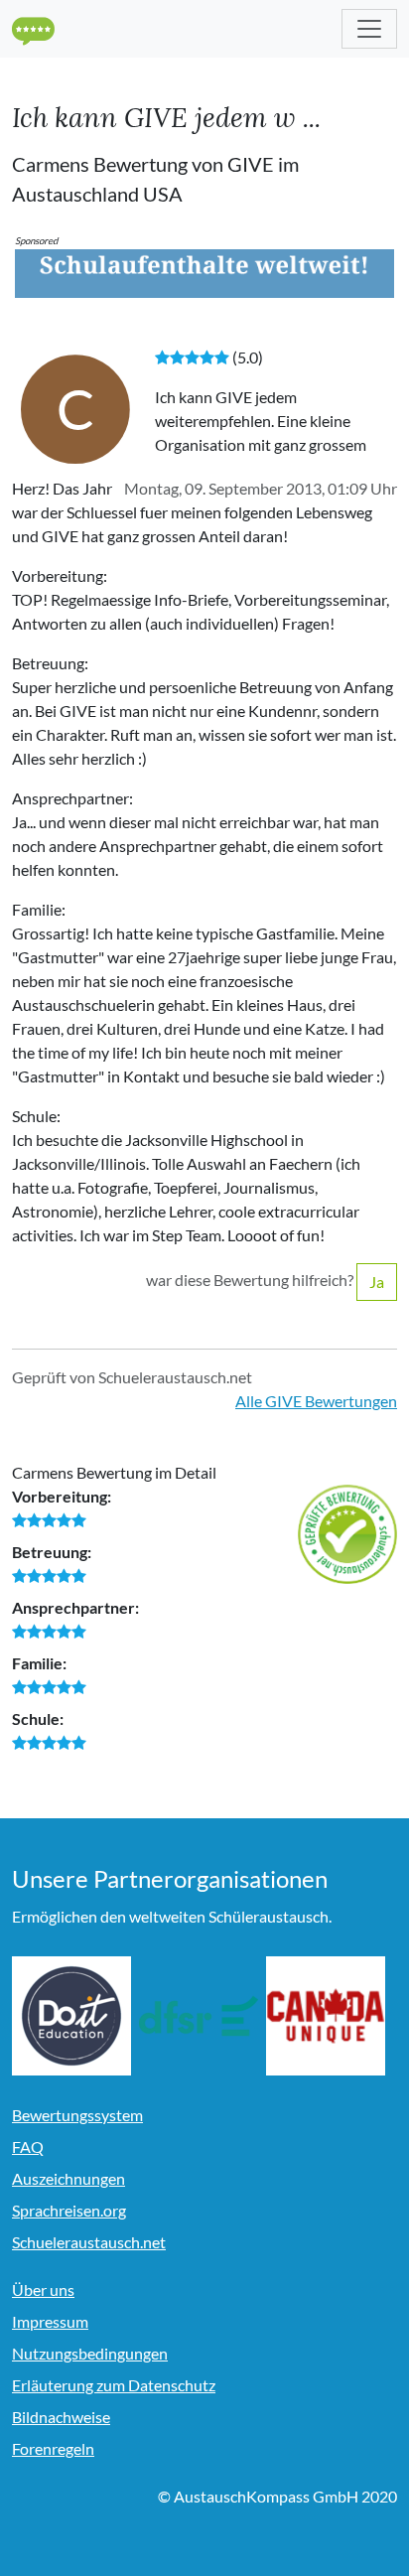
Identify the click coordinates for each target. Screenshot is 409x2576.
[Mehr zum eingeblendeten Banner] (204, 272)
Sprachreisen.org (69, 2210)
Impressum (50, 2321)
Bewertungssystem (77, 2115)
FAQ (28, 2147)
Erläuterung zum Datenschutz (114, 2385)
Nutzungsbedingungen (90, 2353)
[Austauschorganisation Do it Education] (71, 2016)
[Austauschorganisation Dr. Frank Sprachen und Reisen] (199, 2016)
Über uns (43, 2290)
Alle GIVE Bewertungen (316, 1401)
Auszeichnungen (68, 2178)
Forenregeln (53, 2448)
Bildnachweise (61, 2417)
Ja (377, 1282)
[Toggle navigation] (369, 29)
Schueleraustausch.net (89, 2242)
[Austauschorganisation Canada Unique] (326, 2016)
